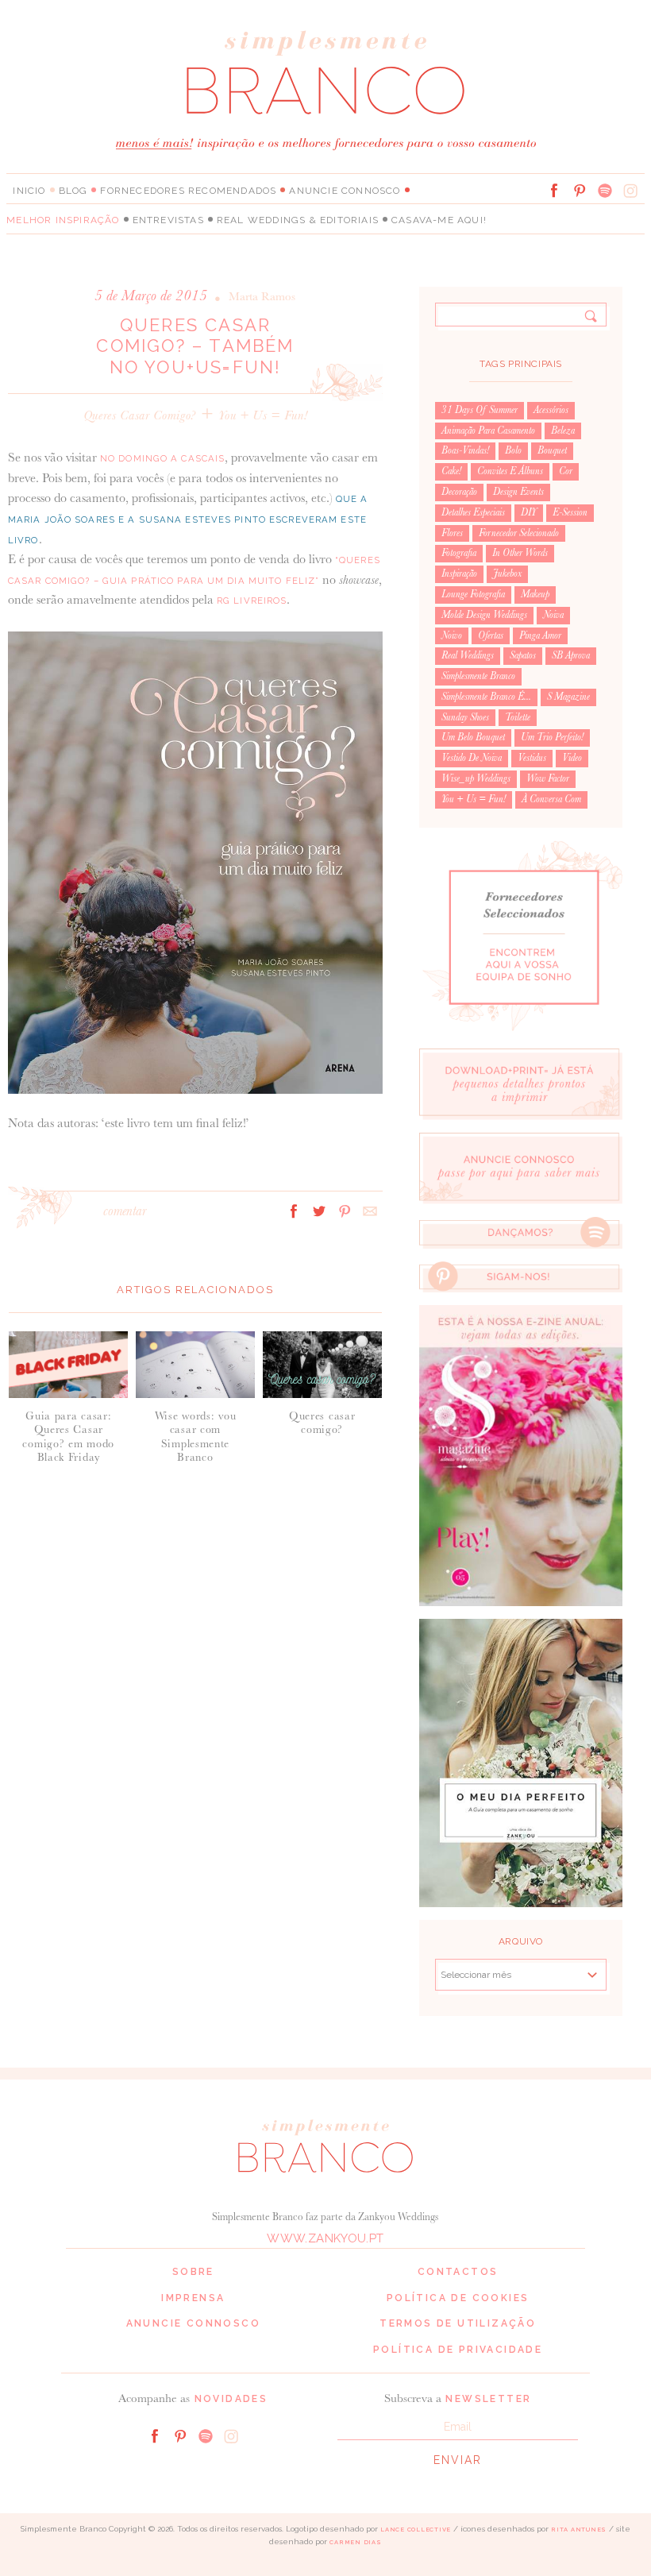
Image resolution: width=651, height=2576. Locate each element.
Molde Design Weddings (484, 615)
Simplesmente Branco (478, 676)
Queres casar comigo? (140, 415)
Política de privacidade (458, 2350)
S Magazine (568, 697)
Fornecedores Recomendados (188, 191)
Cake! (451, 471)
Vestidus (532, 758)
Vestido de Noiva (472, 758)
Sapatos (523, 655)
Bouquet (552, 450)
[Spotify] (605, 191)
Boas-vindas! (465, 450)
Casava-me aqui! (439, 220)
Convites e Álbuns (510, 471)
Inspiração (459, 574)
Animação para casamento (488, 431)
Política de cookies (458, 2298)
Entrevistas (168, 220)
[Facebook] (554, 191)
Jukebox (507, 574)
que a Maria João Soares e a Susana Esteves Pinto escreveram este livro (188, 519)
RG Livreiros (252, 601)
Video (572, 758)
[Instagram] (630, 191)
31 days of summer (480, 410)
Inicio (29, 191)
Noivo (452, 635)
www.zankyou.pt (325, 2238)
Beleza (563, 431)
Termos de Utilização (458, 2323)
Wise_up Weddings (476, 778)
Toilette (518, 717)
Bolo (513, 450)
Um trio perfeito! (552, 737)
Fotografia (459, 553)
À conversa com (551, 799)
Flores (452, 533)
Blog (73, 191)
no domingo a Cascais (162, 458)
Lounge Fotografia (473, 594)
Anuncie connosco (345, 191)
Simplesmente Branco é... (486, 697)
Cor (566, 471)
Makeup (535, 594)
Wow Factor (548, 778)
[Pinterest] (580, 191)
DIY (529, 512)
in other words (520, 553)
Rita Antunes (579, 2530)
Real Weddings (468, 655)
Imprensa (193, 2298)
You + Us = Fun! (263, 415)
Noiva (553, 615)
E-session (570, 512)
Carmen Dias (355, 2542)
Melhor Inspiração (63, 220)
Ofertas (491, 635)
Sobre (193, 2272)
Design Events (518, 492)
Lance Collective (416, 2530)
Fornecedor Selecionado (519, 533)
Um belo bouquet (473, 737)
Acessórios (551, 410)
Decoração (459, 492)
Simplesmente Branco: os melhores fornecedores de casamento (325, 72)
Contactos (458, 2272)
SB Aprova (571, 655)
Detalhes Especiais (473, 512)
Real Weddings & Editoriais (298, 220)
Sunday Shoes (465, 717)
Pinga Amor (540, 635)
